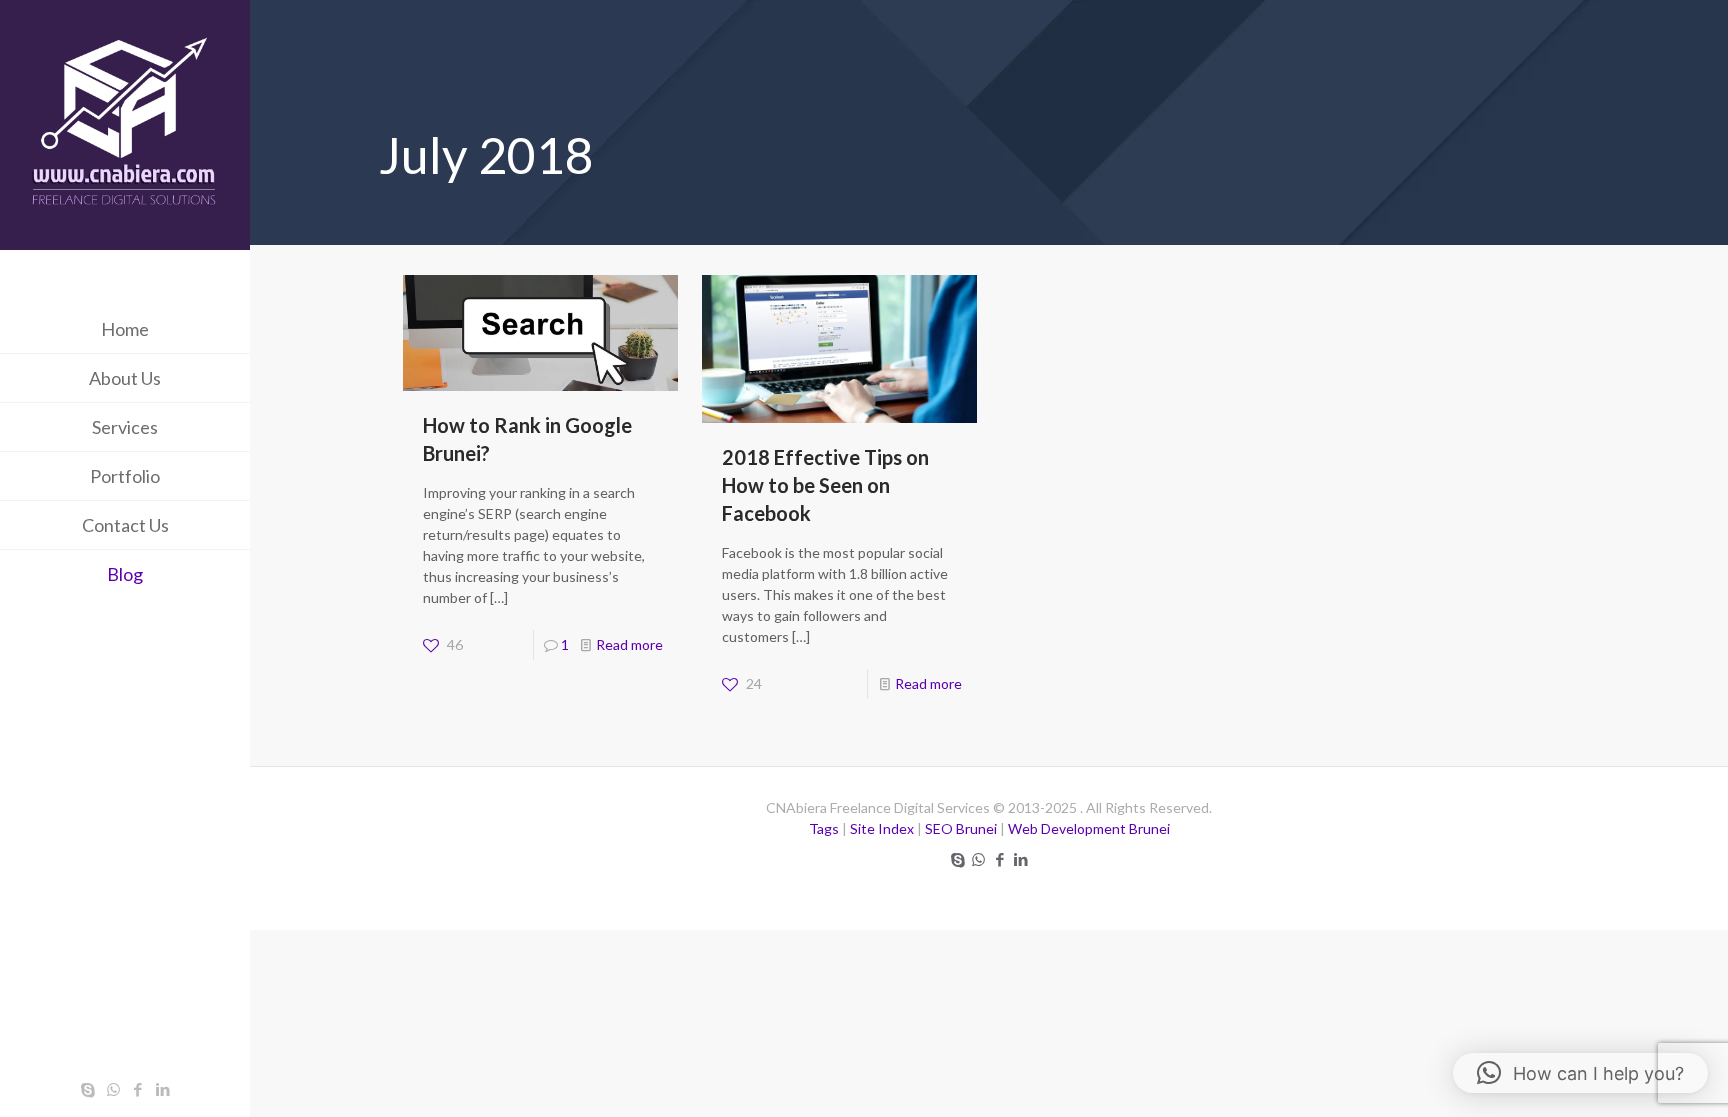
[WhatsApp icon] (113, 1089)
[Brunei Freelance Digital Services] (125, 127)
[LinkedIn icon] (163, 1089)
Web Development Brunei (1089, 828)
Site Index (882, 828)
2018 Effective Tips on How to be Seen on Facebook (825, 485)
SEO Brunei (961, 828)
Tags (824, 828)
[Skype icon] (88, 1089)
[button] (1580, 1073)
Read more (629, 644)
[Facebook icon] (138, 1089)
